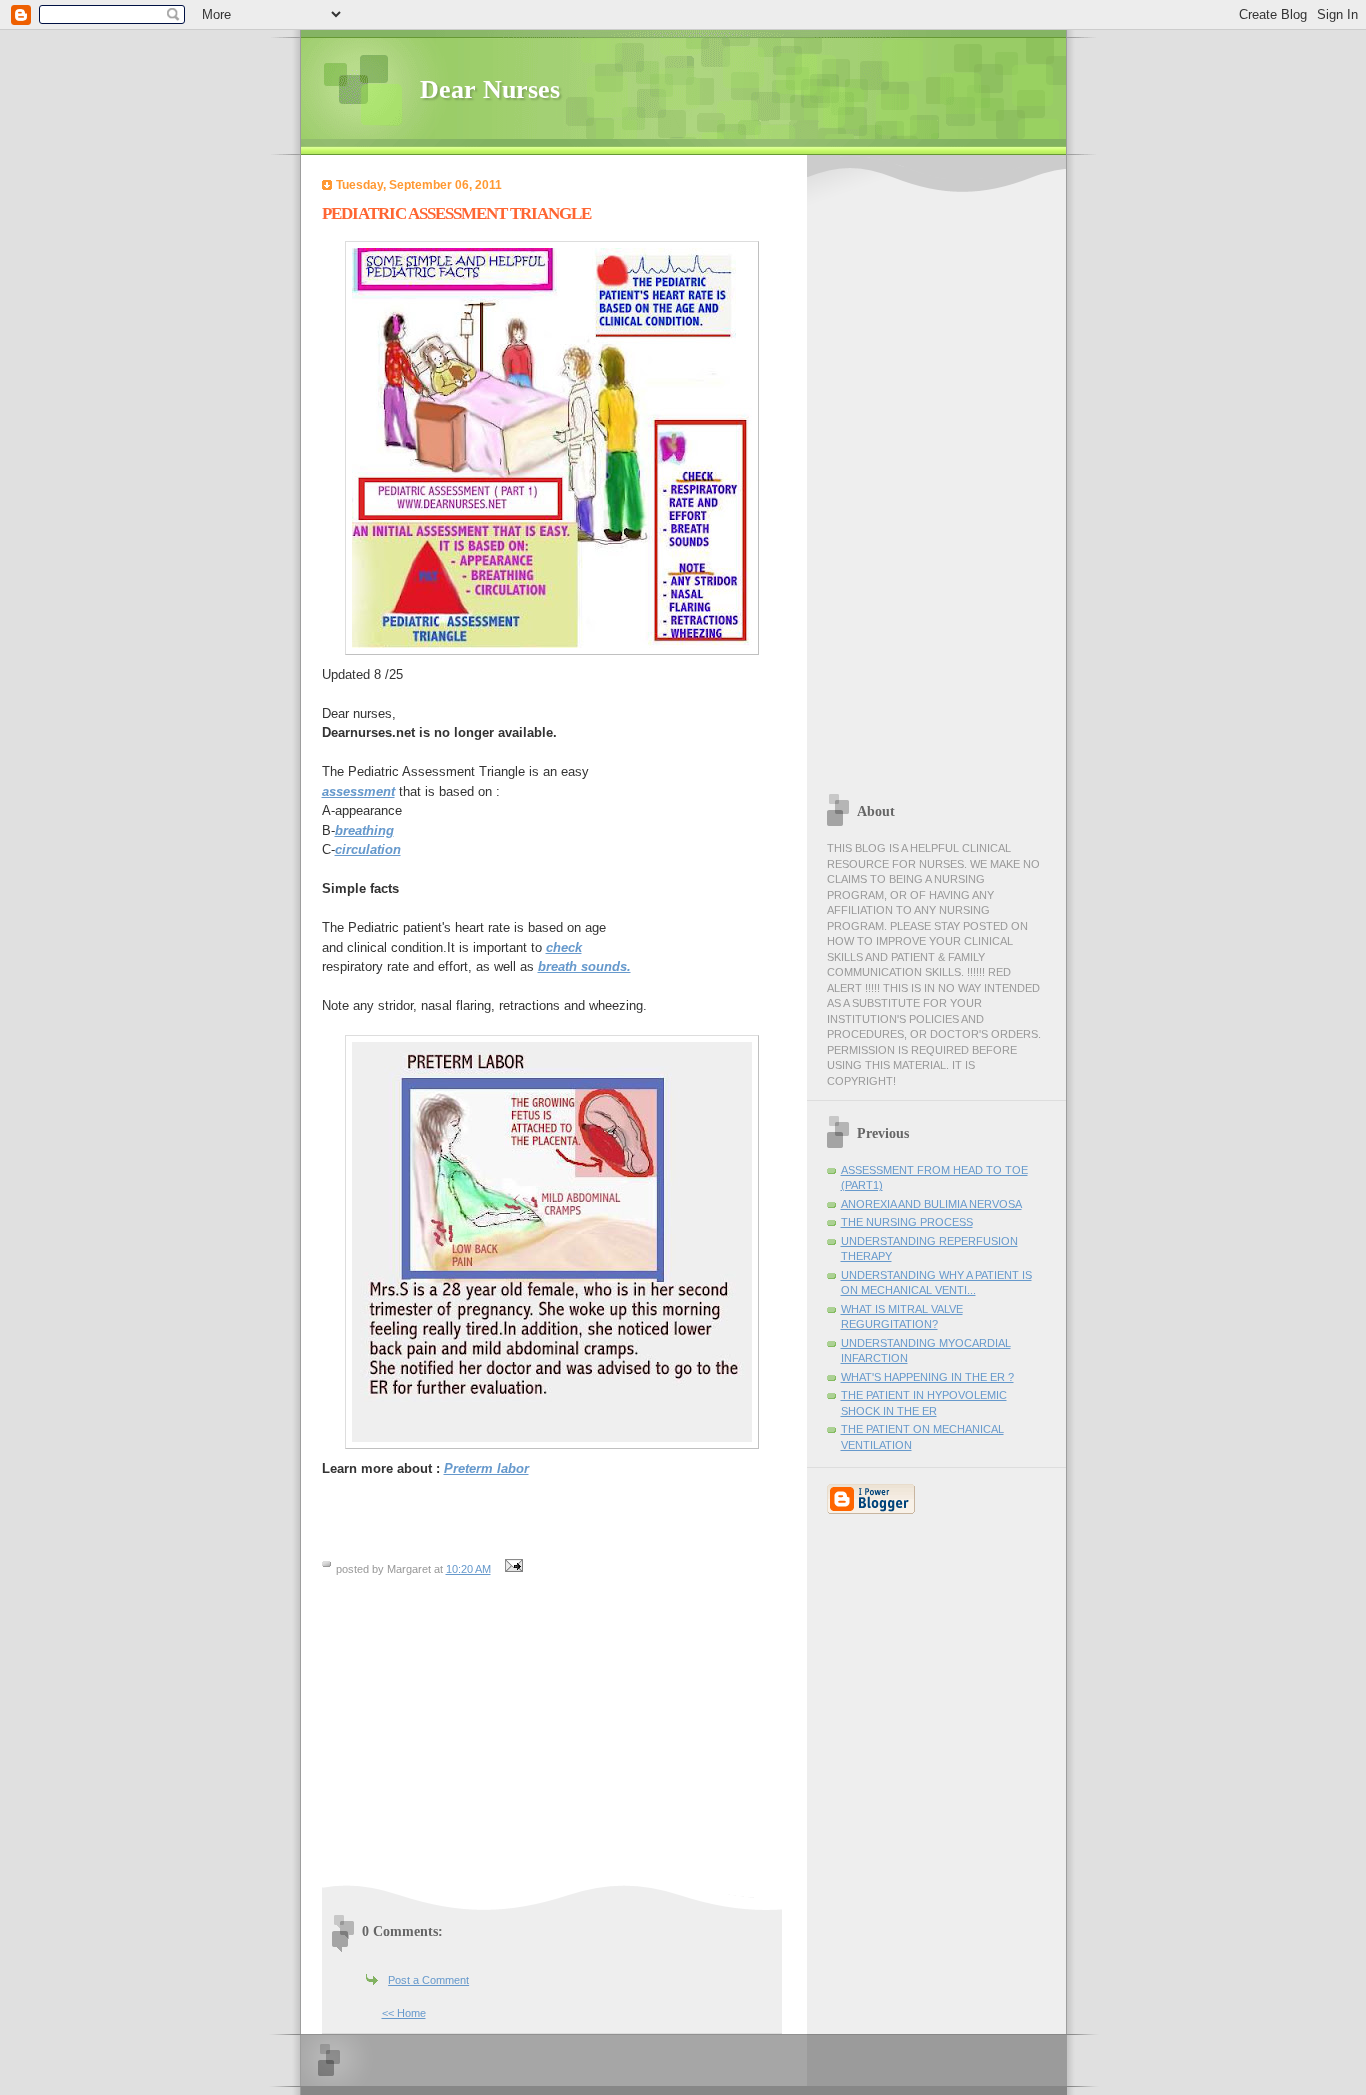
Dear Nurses (490, 89)
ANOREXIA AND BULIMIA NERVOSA (931, 1204)
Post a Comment (428, 1980)
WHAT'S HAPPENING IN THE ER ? (927, 1377)
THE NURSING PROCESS (907, 1222)
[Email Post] (512, 1569)
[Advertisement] (490, 1739)
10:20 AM (468, 1569)
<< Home (404, 2013)
